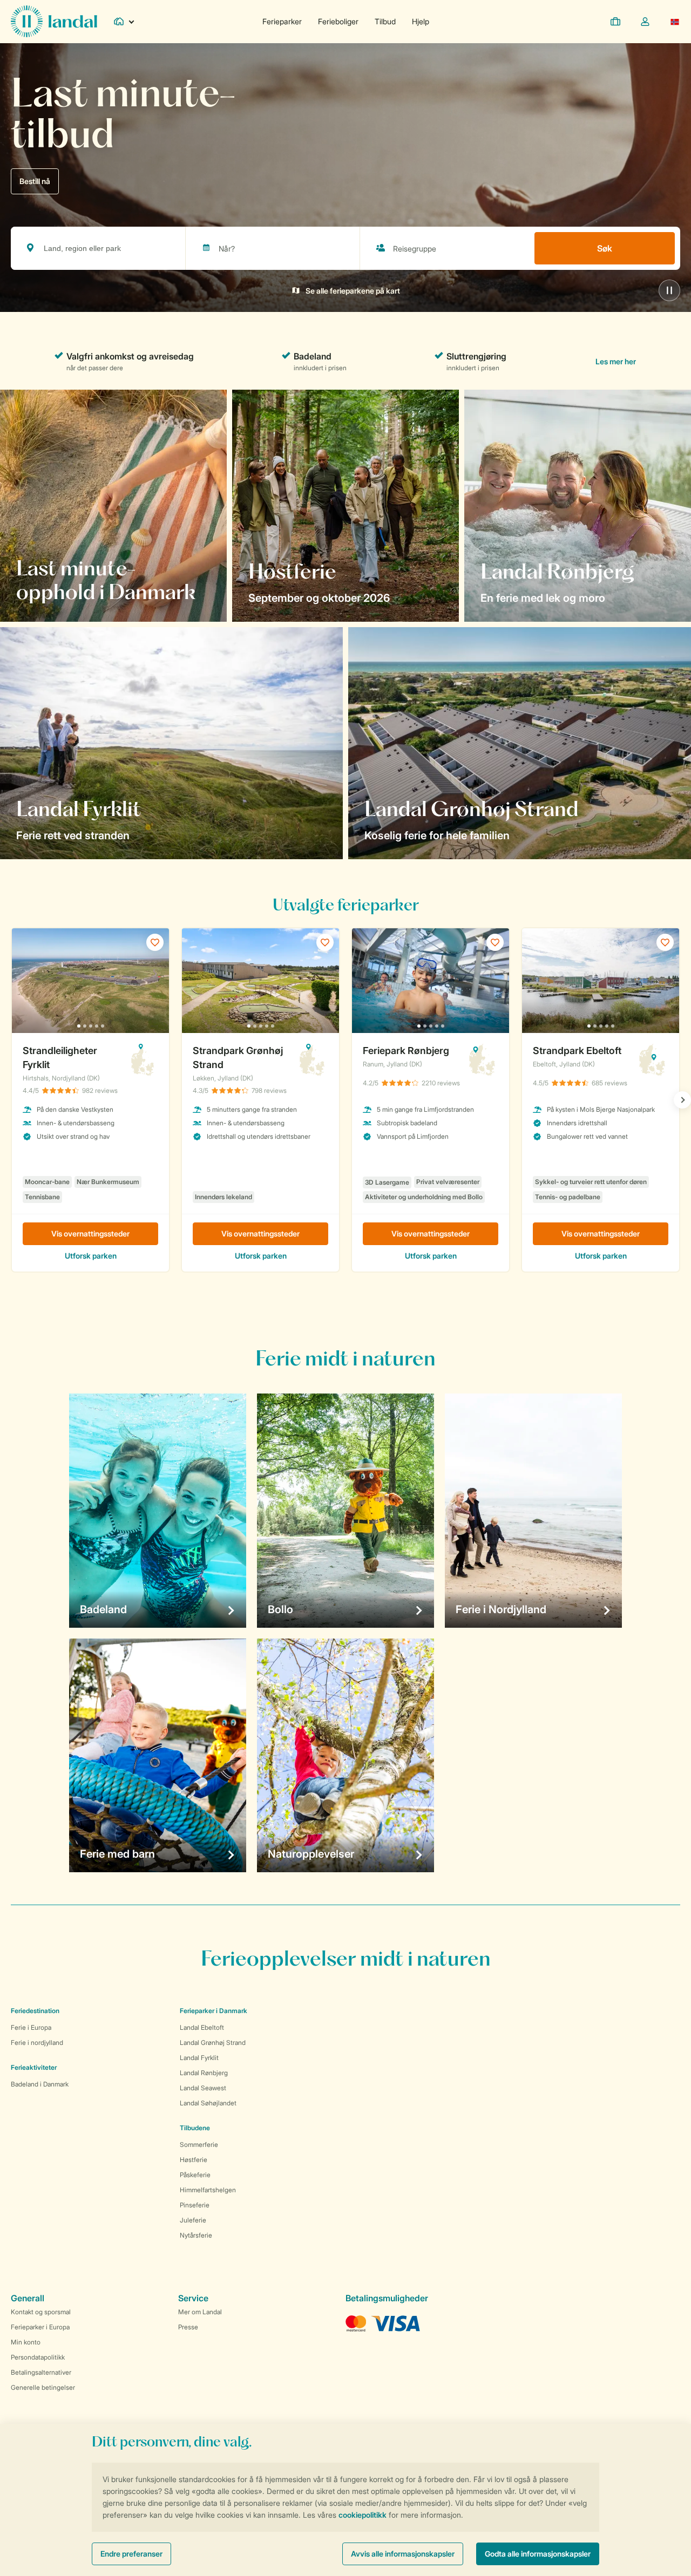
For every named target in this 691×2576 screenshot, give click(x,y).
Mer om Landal (200, 2312)
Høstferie (194, 2160)
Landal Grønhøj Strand (213, 2043)
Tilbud (385, 21)
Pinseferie (195, 2205)
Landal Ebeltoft (202, 2027)
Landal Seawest (203, 2088)
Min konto (26, 2342)
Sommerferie (199, 2145)
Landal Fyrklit (199, 2058)
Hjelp (421, 21)
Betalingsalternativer (41, 2372)
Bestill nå (35, 181)
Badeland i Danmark (40, 2084)
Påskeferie (195, 2175)
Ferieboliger (338, 21)
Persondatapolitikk (38, 2357)
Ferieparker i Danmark (214, 2011)
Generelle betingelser (43, 2387)
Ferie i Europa (31, 2027)
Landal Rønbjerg (204, 2073)
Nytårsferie (196, 2235)
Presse (188, 2327)
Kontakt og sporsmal (41, 2312)
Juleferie (193, 2220)
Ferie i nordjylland (37, 2043)
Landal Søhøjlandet (208, 2103)
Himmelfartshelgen (208, 2190)
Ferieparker (282, 21)
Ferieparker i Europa (40, 2327)
